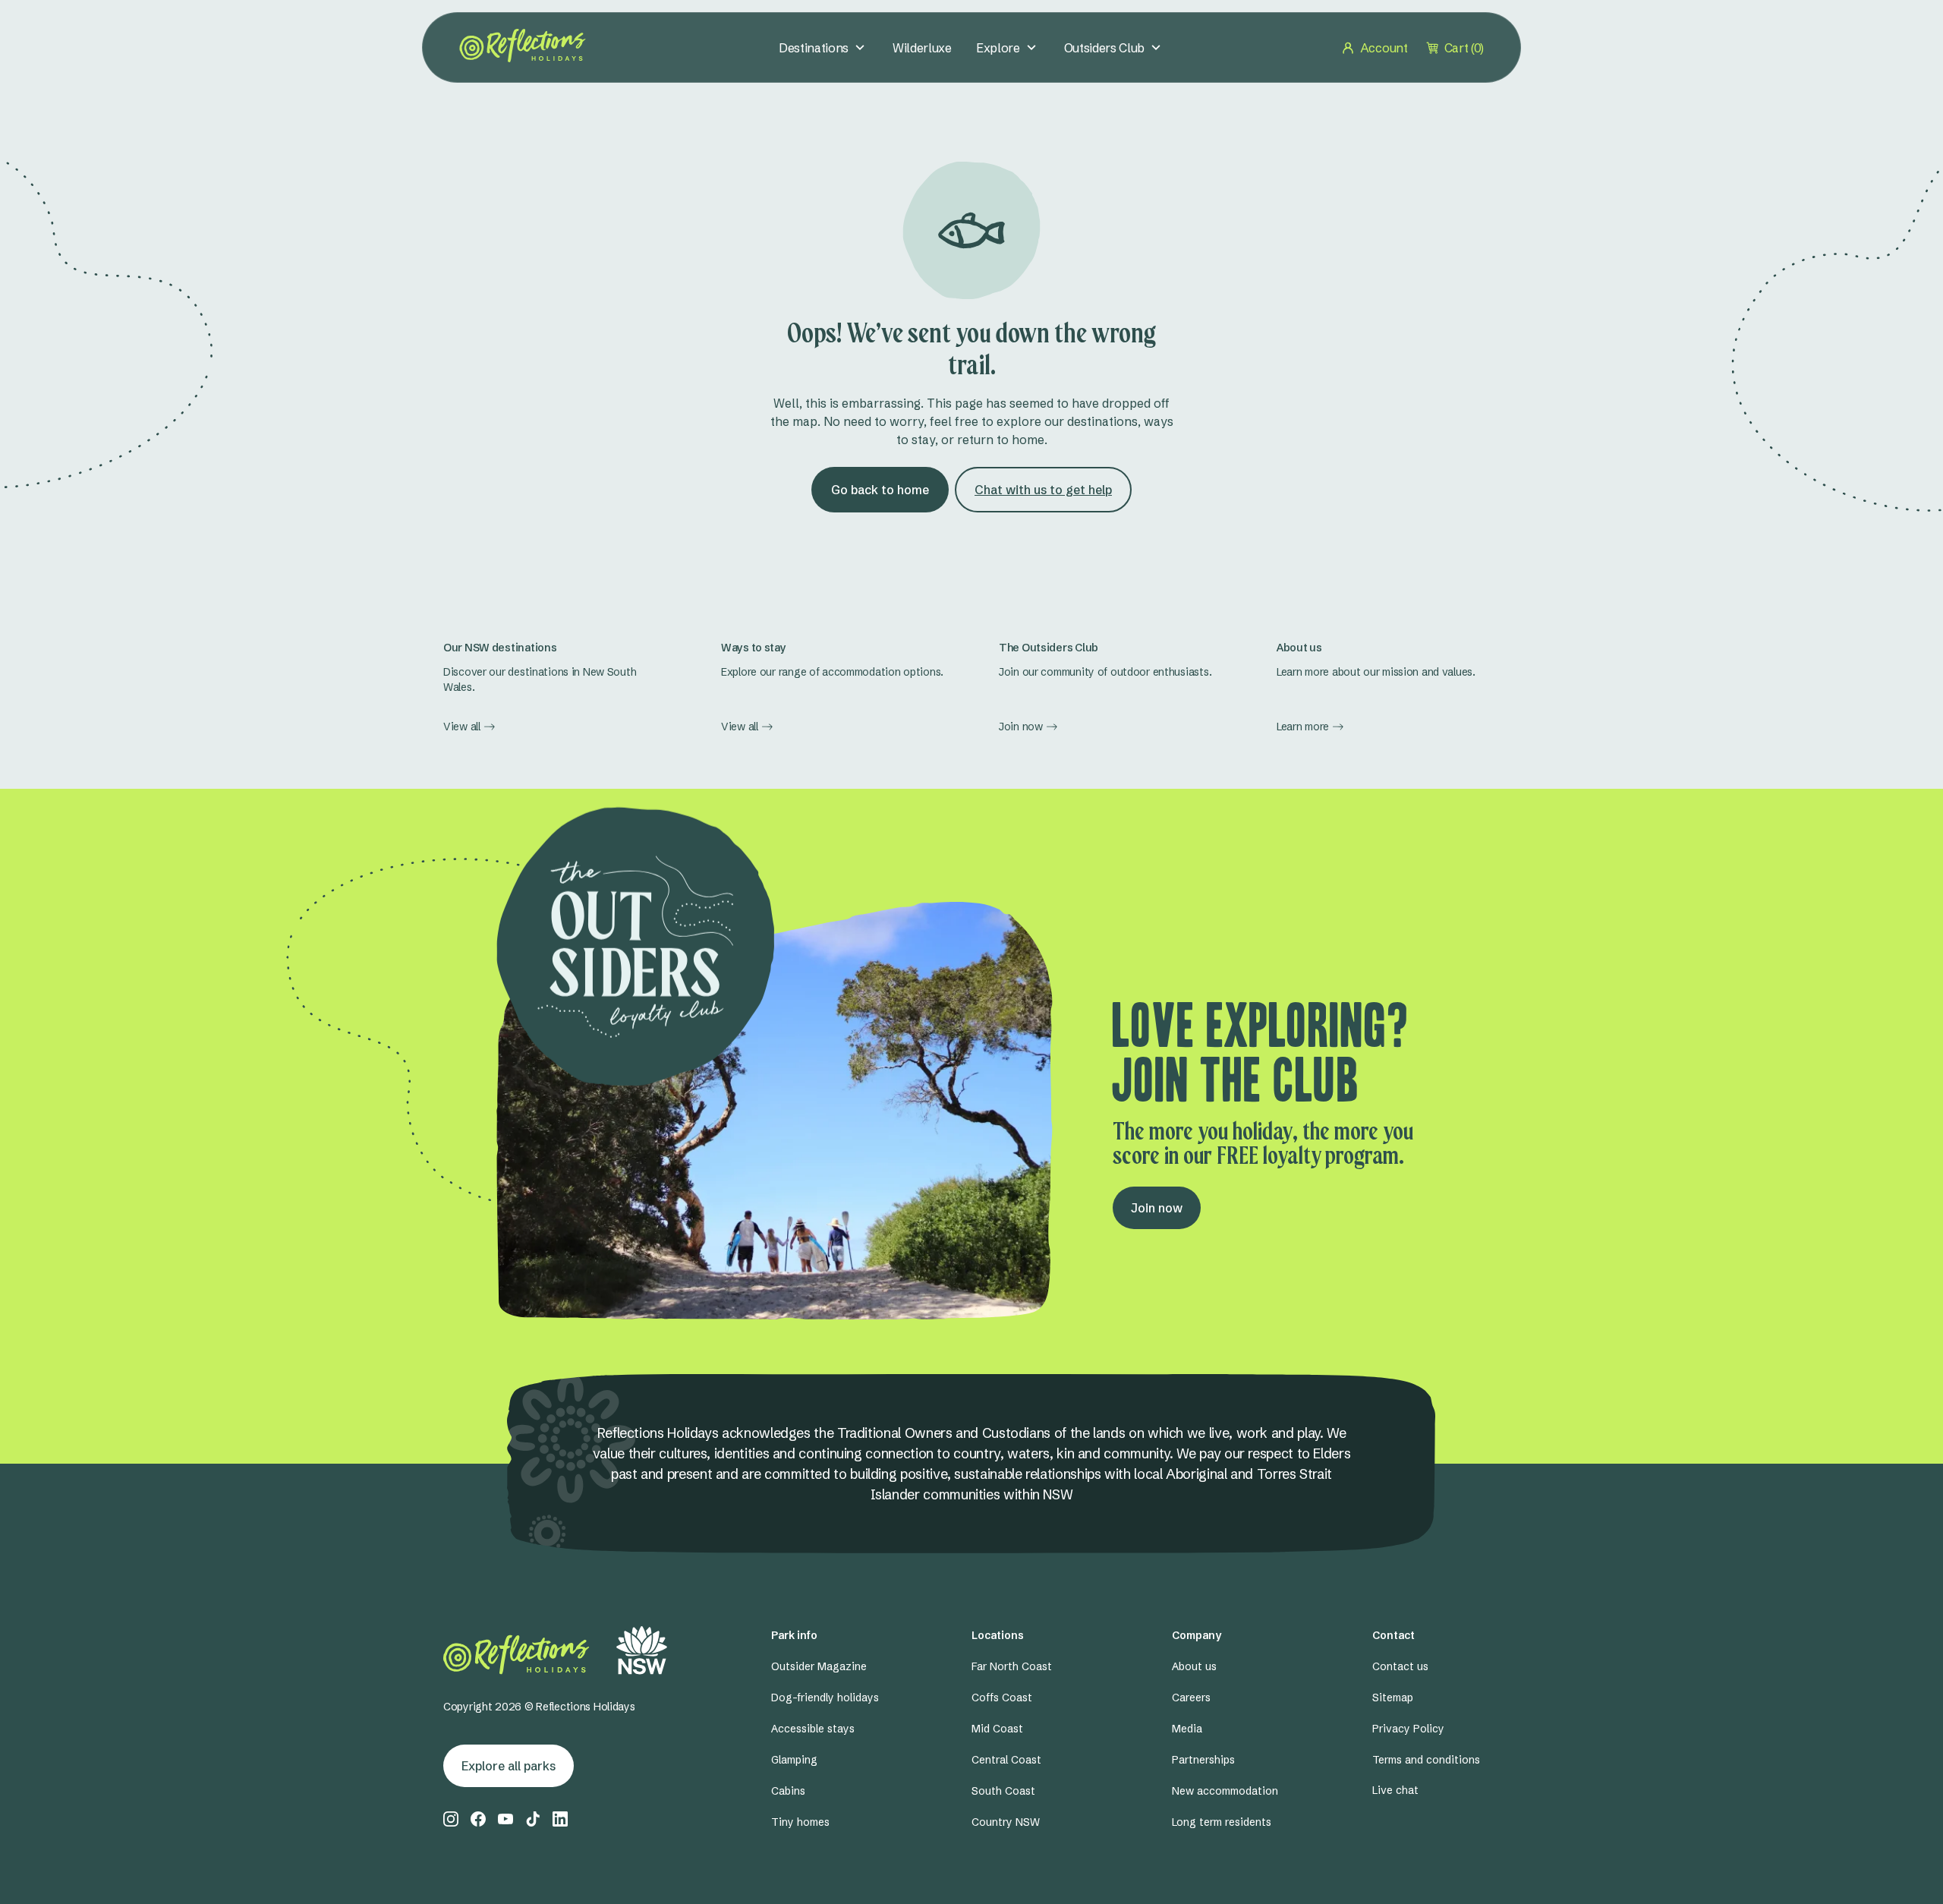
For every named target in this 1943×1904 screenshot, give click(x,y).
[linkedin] (560, 1819)
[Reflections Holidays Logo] (523, 46)
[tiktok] (533, 1819)
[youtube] (505, 1819)
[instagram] (451, 1819)
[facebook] (478, 1819)
